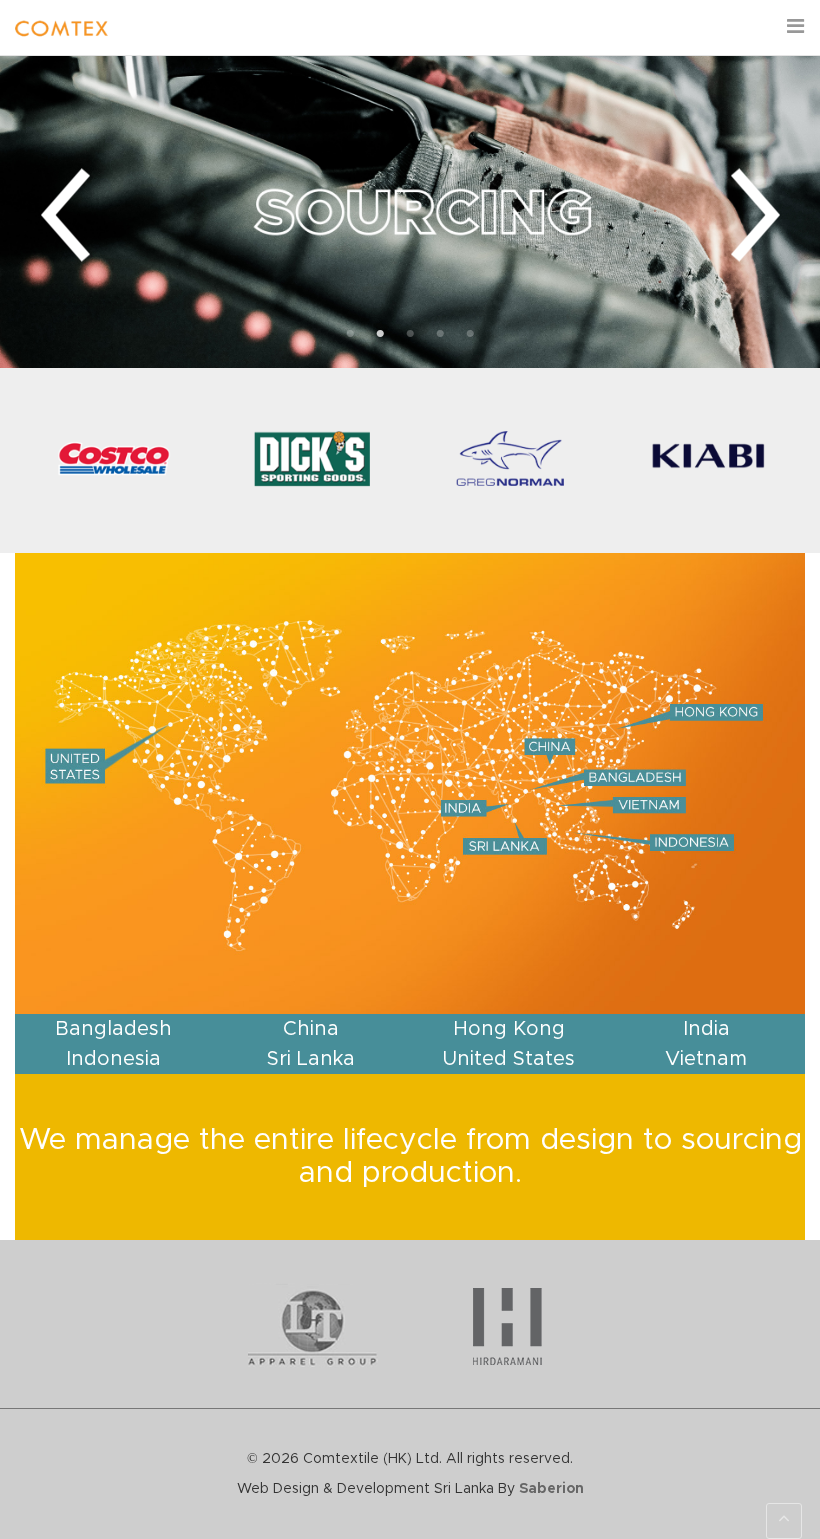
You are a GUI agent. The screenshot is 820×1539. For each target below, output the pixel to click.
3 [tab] (410, 334)
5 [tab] (470, 334)
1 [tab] (350, 334)
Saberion (551, 1489)
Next (755, 215)
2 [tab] (380, 334)
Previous (65, 215)
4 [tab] (440, 334)
